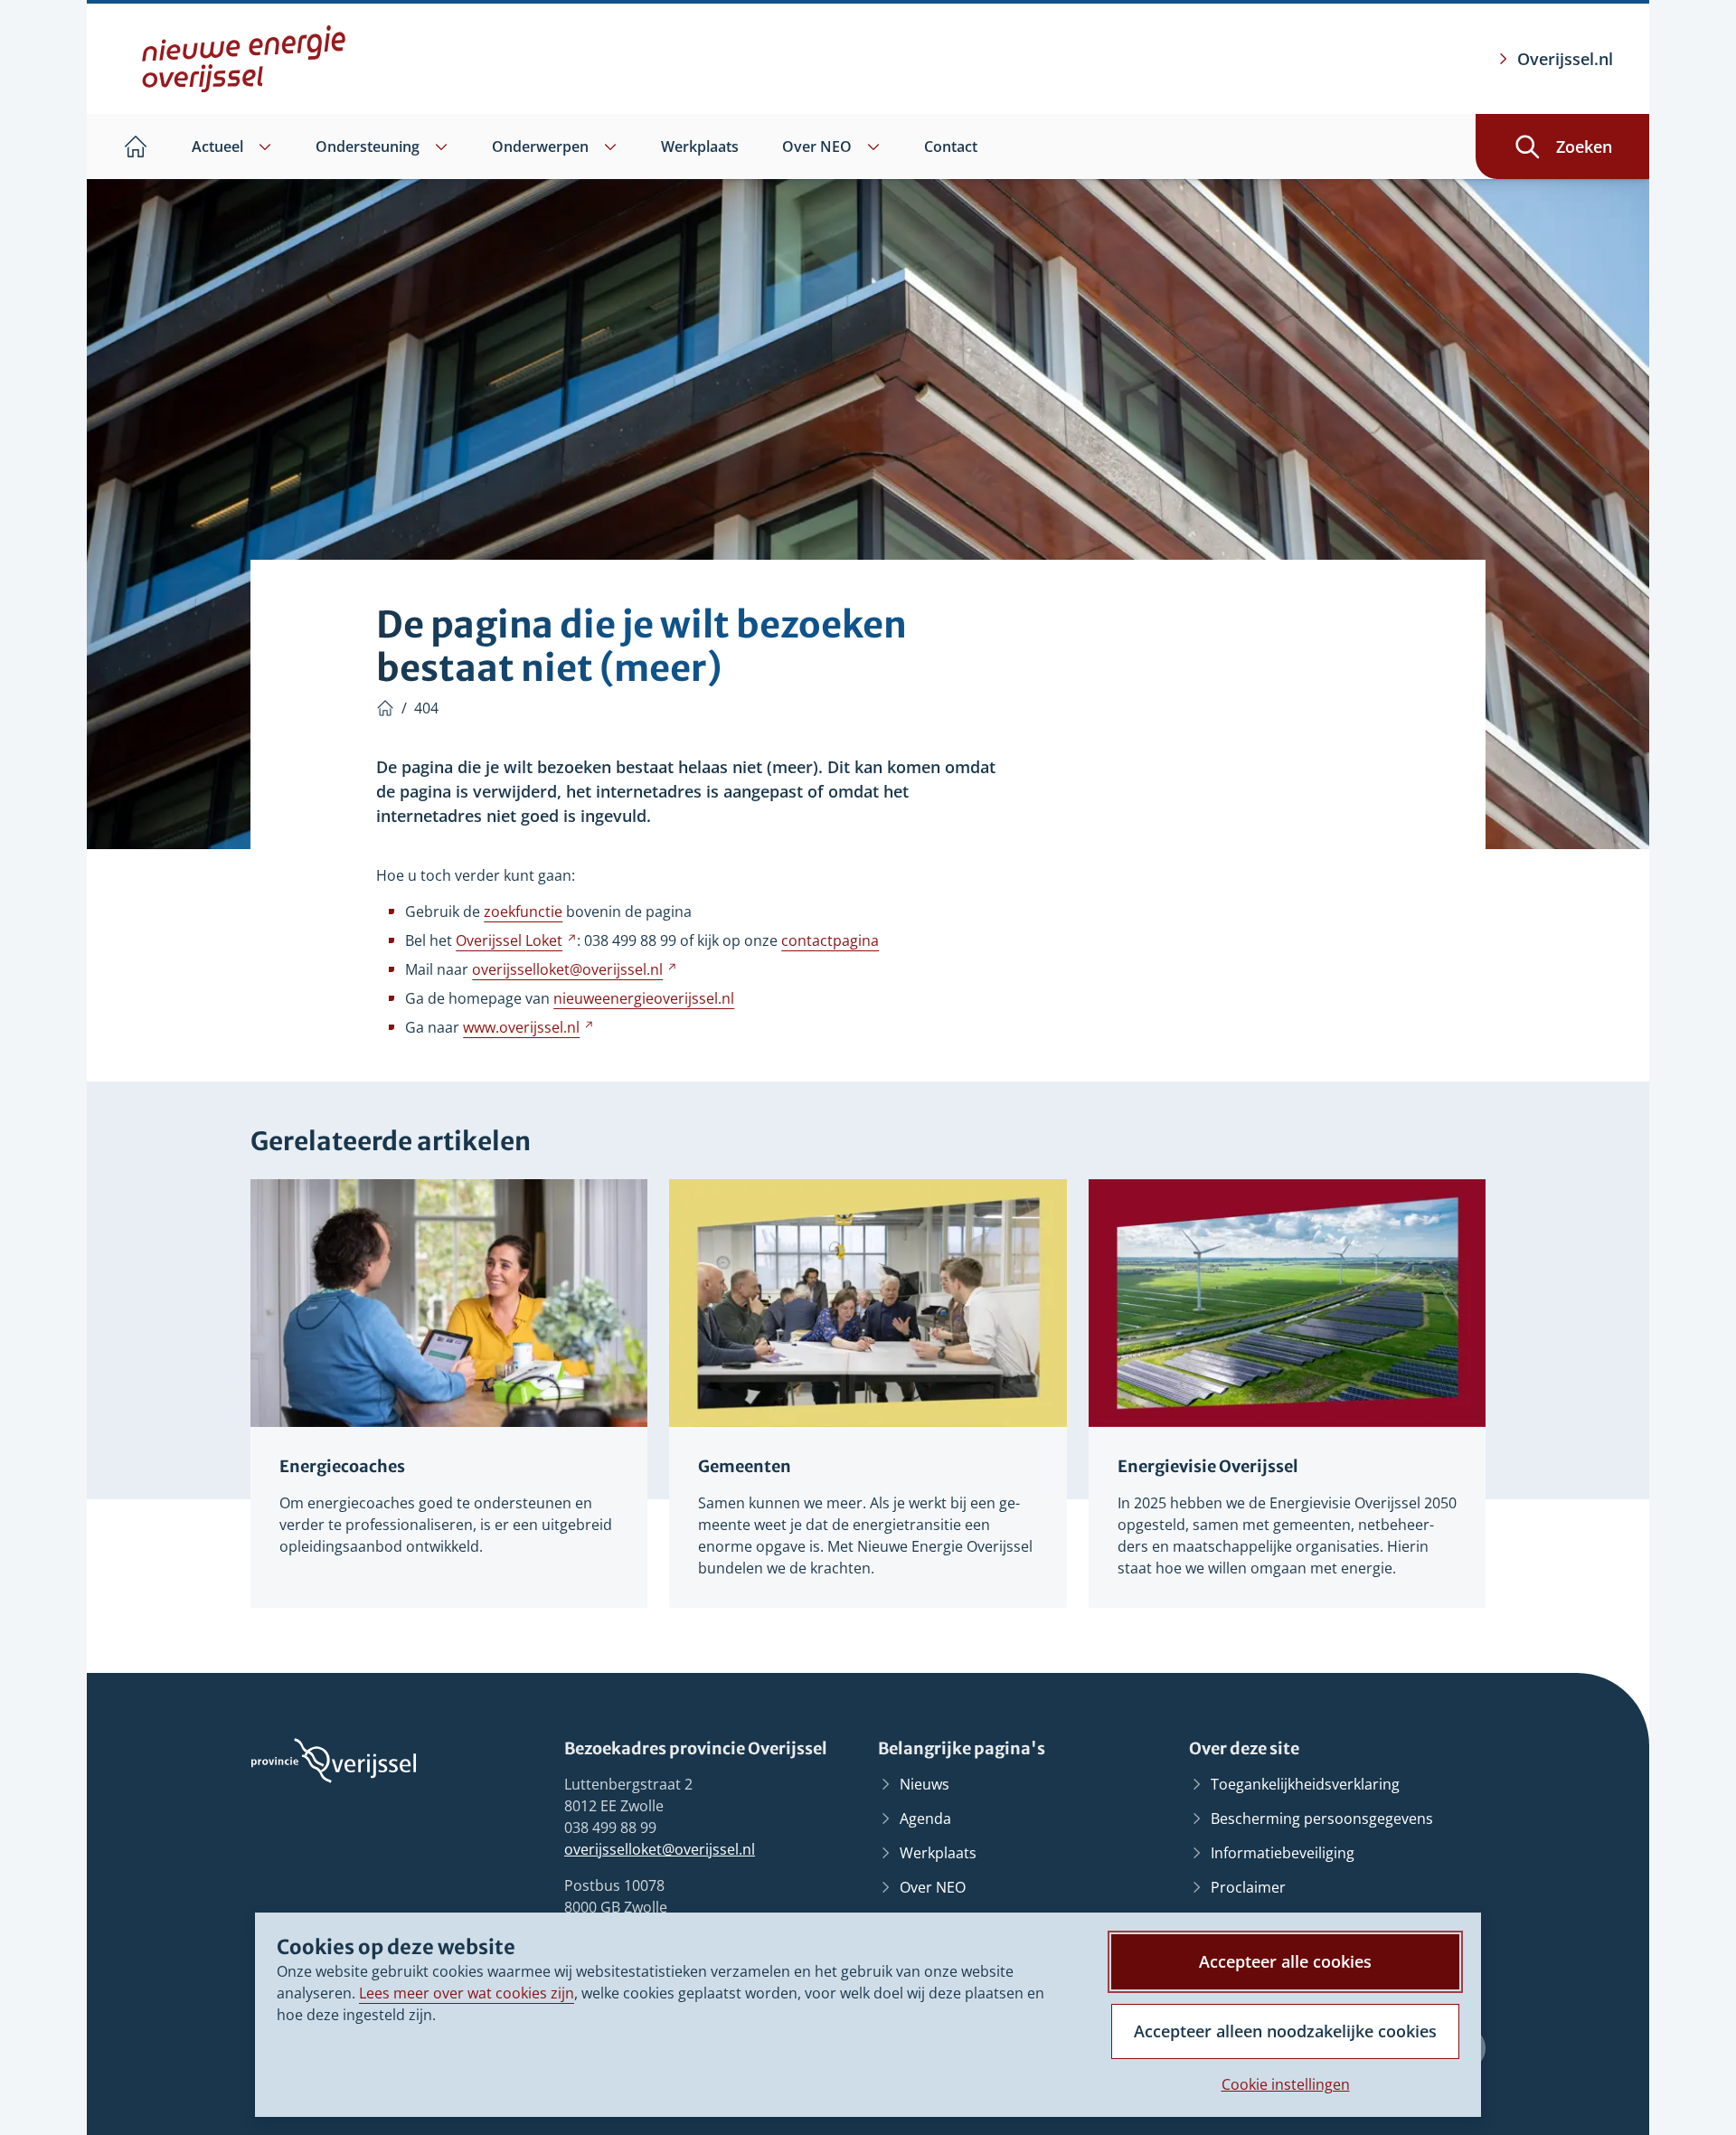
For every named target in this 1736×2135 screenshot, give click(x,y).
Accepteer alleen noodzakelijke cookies (1285, 2031)
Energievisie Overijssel (1208, 1466)
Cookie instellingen (1286, 2084)
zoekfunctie (523, 912)
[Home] (385, 708)
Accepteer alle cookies (1285, 1961)
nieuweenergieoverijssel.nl (644, 998)
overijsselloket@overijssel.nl (660, 1849)
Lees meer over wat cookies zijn (467, 1993)
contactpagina (830, 940)
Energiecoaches (342, 1466)
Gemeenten (745, 1466)
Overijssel (516, 940)
